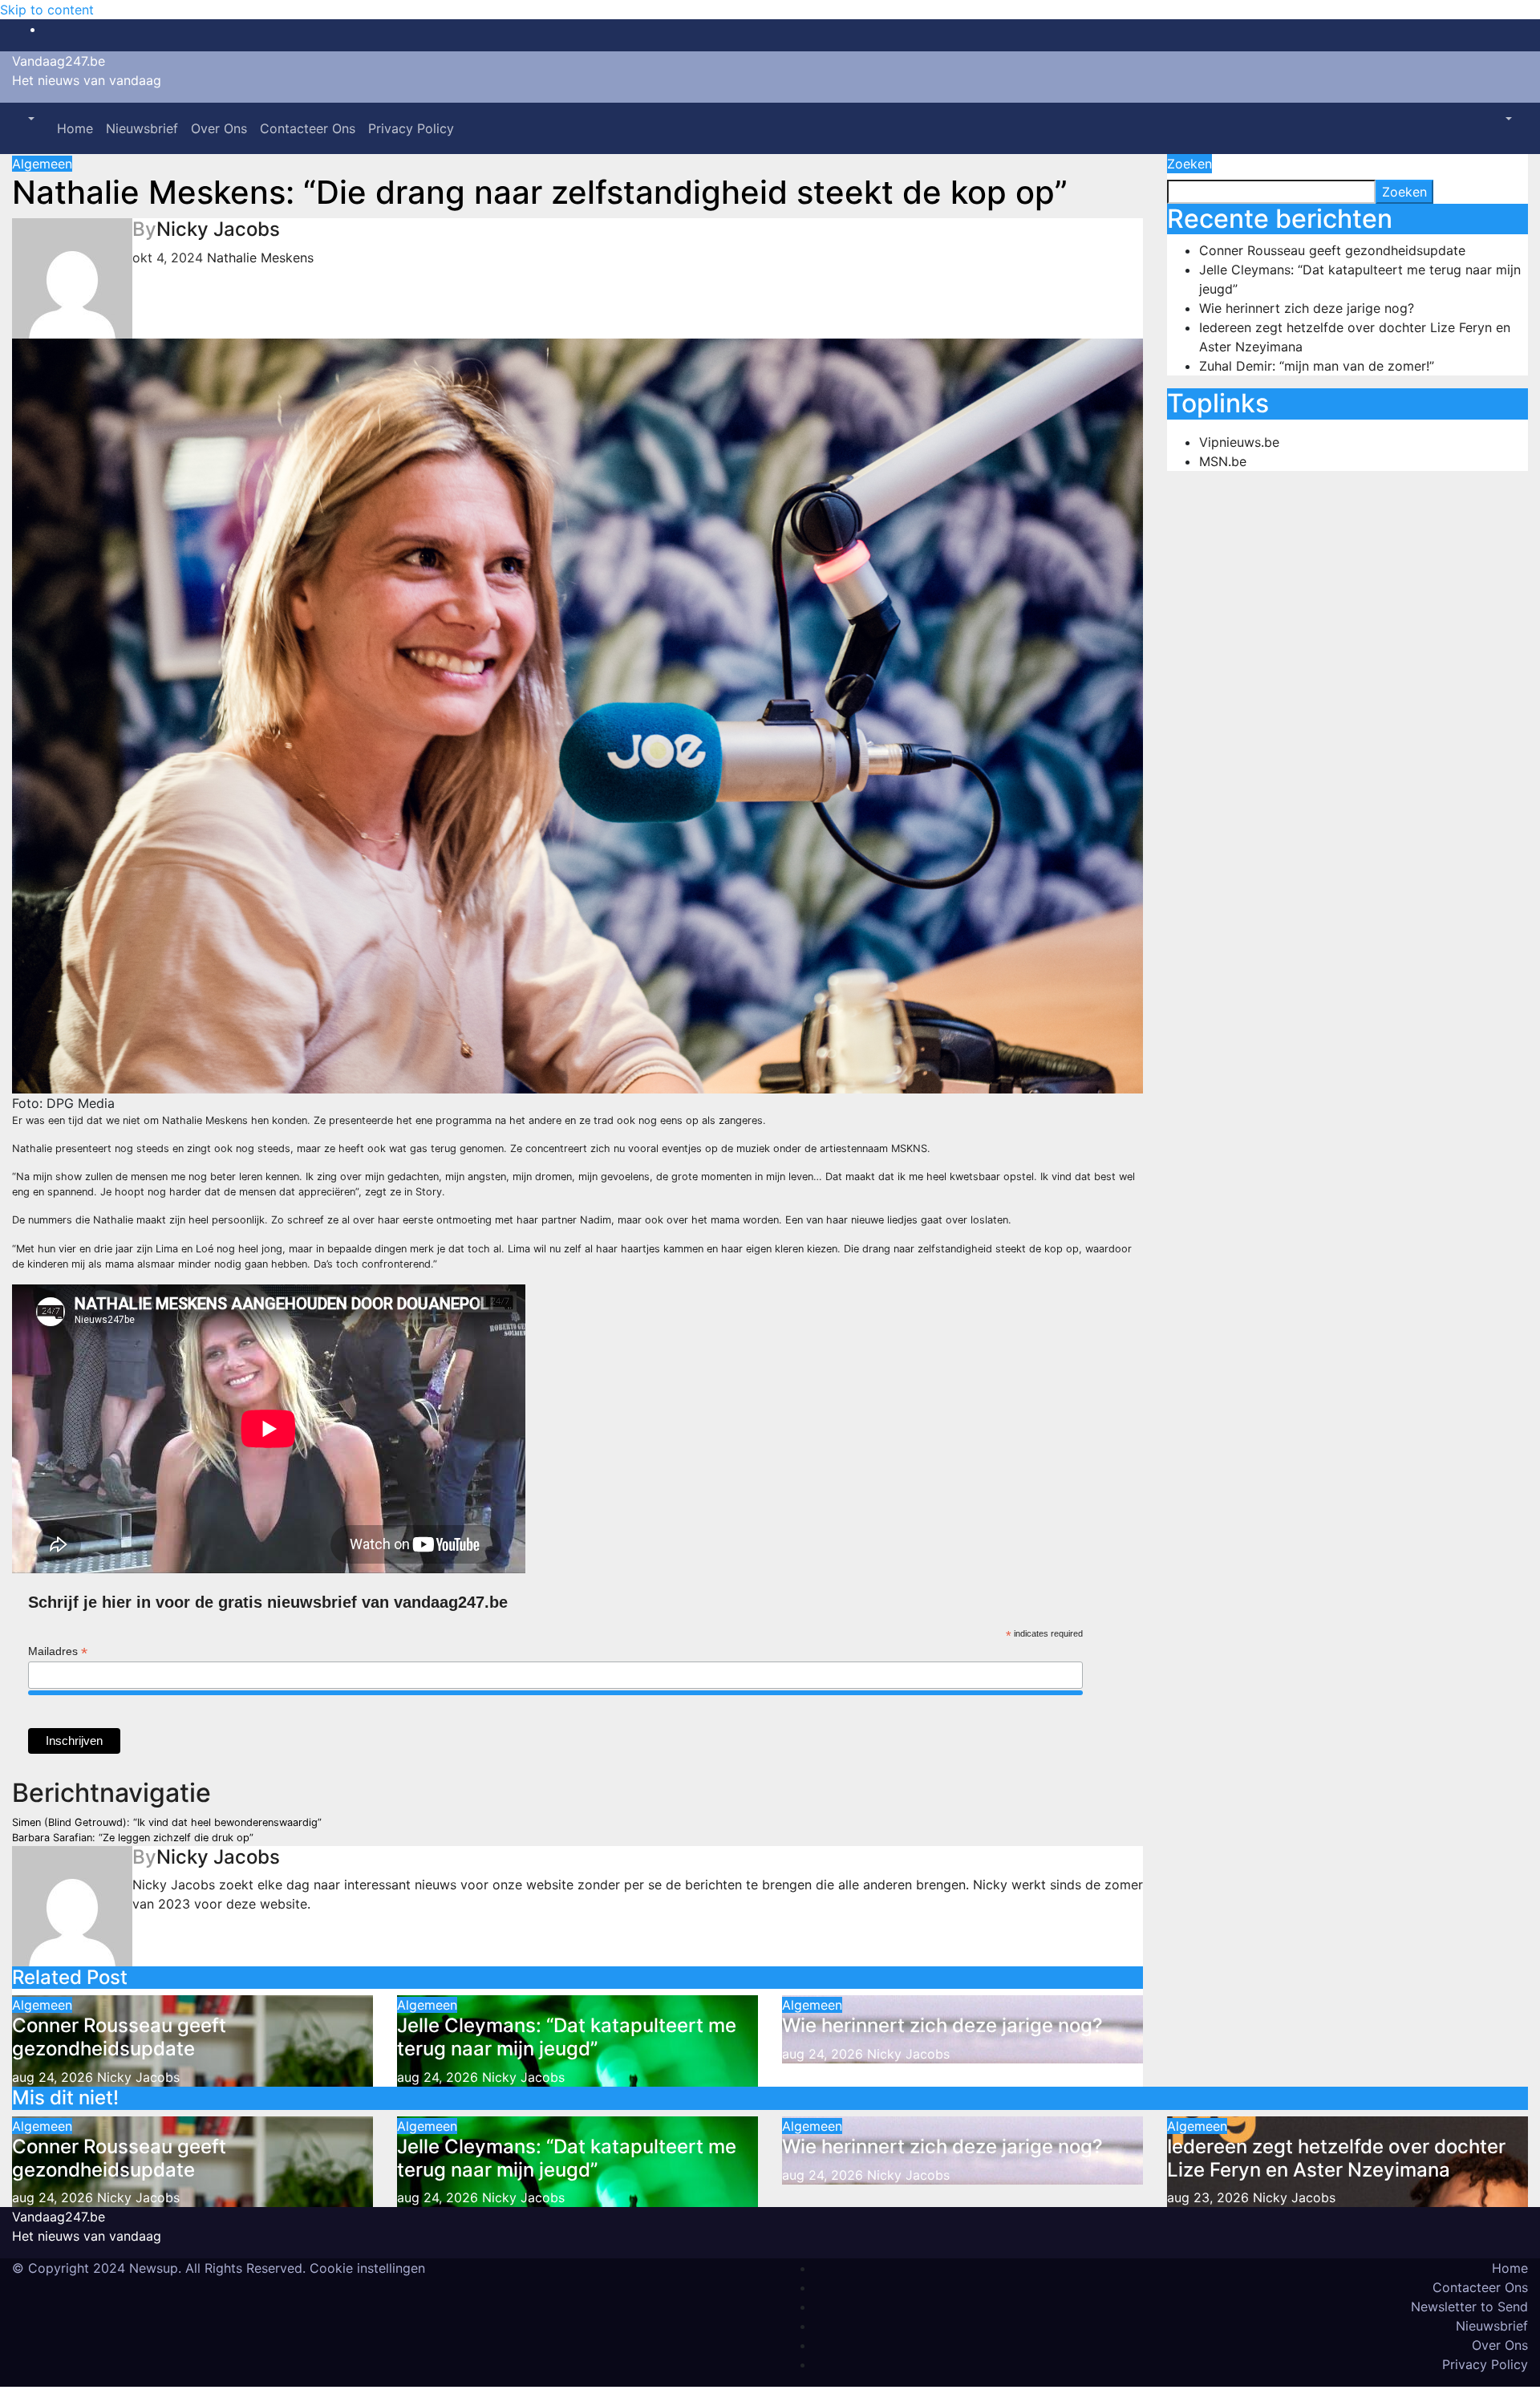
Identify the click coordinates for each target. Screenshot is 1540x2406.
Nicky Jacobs (218, 229)
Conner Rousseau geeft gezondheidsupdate (119, 2037)
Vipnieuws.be (1239, 442)
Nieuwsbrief (142, 128)
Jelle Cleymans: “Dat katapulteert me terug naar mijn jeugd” (567, 2037)
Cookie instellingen (367, 2268)
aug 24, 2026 (53, 2077)
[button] (30, 119)
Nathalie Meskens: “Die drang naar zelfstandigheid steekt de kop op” (540, 192)
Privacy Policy (411, 128)
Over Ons (219, 128)
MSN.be (1223, 461)
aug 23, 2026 (1208, 2197)
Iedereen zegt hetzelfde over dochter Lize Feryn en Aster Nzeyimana (1336, 2158)
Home (75, 128)
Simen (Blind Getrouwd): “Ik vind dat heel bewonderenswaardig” (167, 1822)
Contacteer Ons (308, 128)
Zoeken (1189, 164)
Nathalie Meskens (260, 258)
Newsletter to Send (1469, 2307)
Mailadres (58, 1651)
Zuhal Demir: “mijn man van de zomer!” (1317, 366)
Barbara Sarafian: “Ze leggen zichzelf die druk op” (133, 1838)
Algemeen (42, 164)
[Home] (44, 119)
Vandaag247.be (59, 61)
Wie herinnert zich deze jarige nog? (942, 2025)
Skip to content (47, 10)
